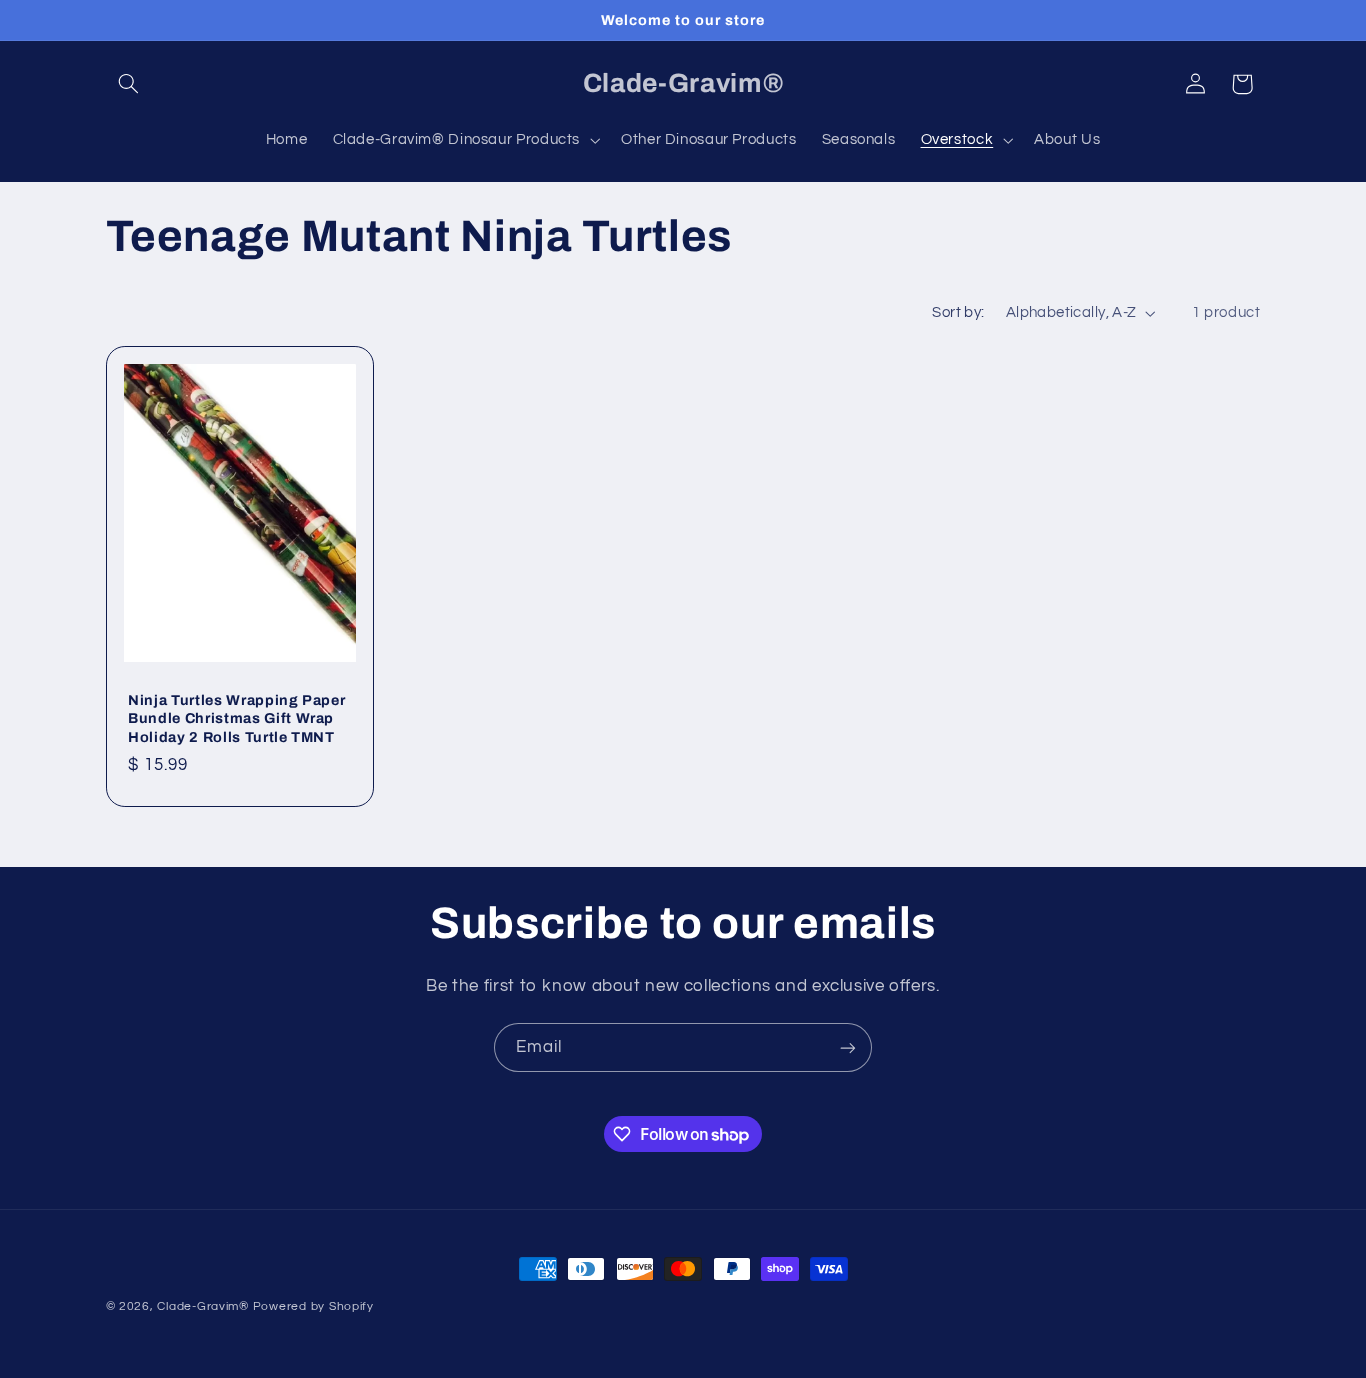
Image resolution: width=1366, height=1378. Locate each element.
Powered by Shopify (313, 1306)
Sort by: (958, 312)
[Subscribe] (848, 1047)
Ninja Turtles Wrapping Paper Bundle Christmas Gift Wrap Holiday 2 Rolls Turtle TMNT (236, 717)
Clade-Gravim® (203, 1306)
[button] (129, 84)
